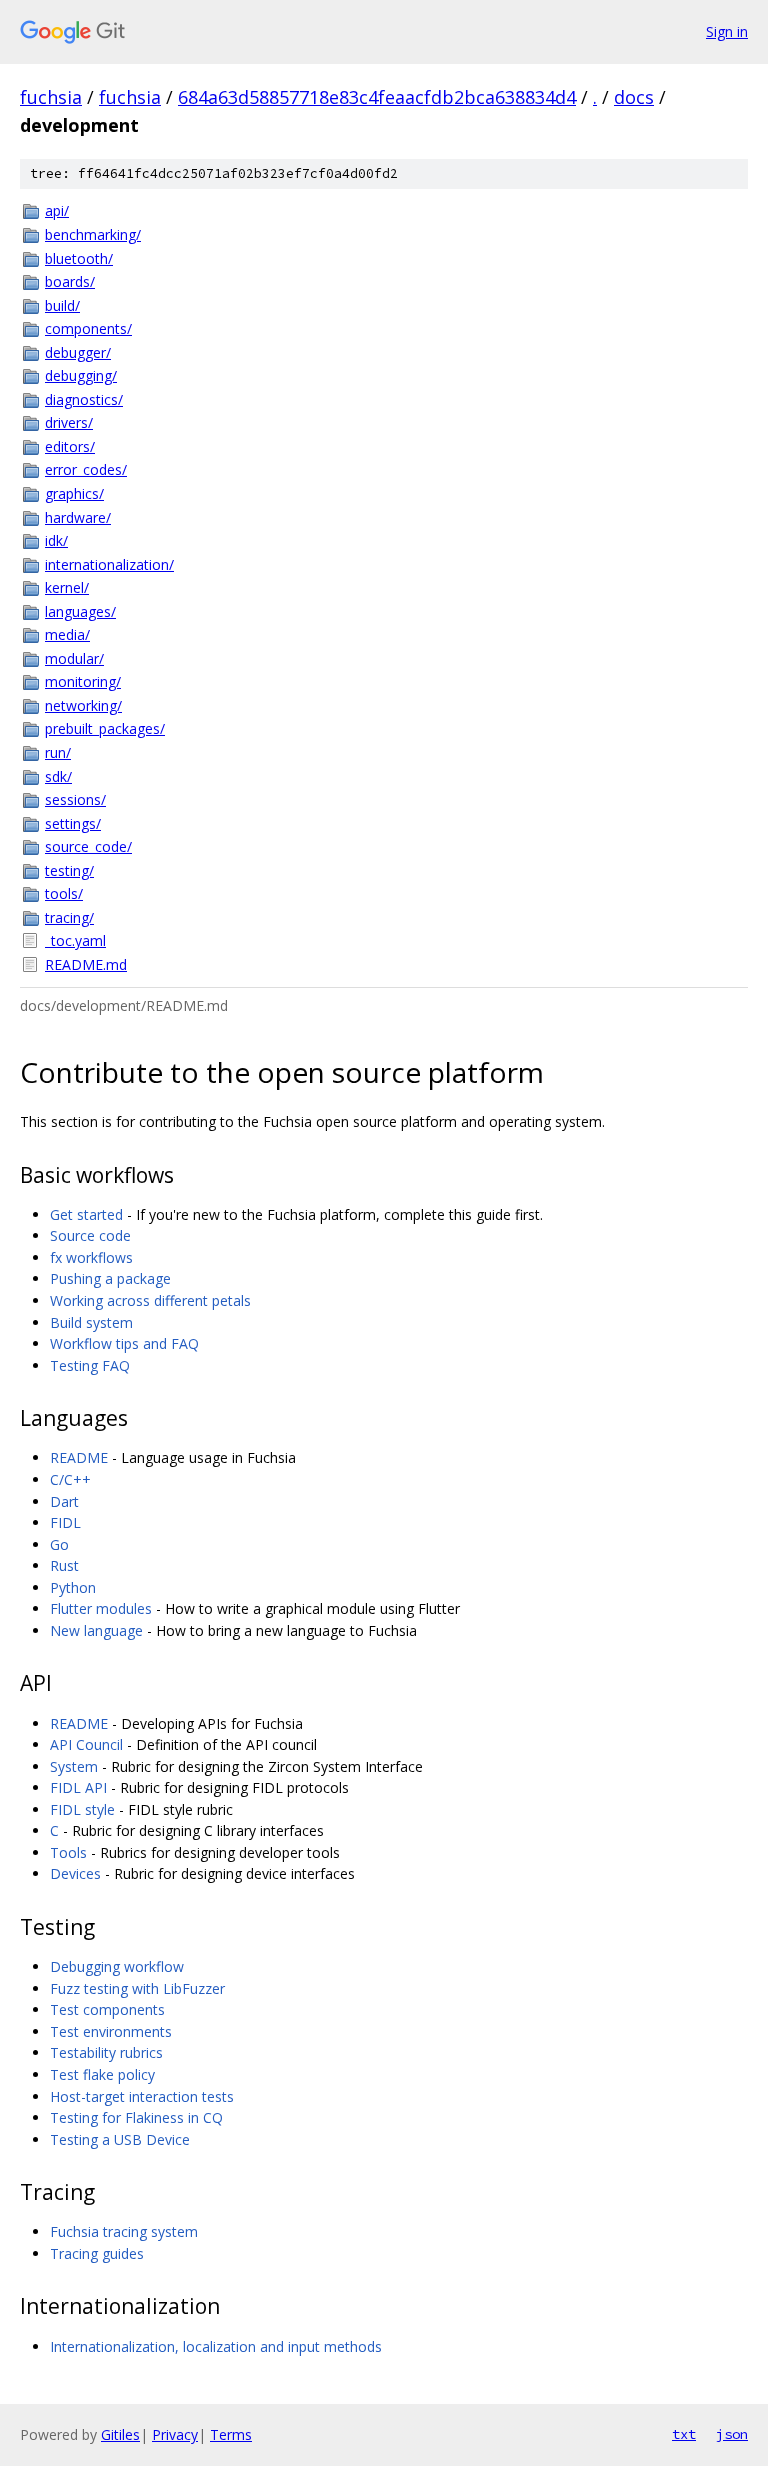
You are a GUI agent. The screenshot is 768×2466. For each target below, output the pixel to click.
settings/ (73, 823)
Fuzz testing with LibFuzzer (137, 1988)
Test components (107, 2009)
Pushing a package (110, 1278)
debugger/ (78, 352)
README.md (86, 964)
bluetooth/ (79, 258)
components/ (88, 328)
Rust (64, 1565)
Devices (75, 1873)
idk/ (56, 540)
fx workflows (91, 1257)
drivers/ (69, 422)
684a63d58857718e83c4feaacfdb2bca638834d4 (377, 97)
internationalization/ (109, 564)
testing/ (69, 870)
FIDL (65, 1522)
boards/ (70, 281)
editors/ (70, 446)
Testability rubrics (106, 2052)
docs (634, 97)
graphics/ (74, 493)
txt (684, 2434)
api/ (57, 210)
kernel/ (67, 587)
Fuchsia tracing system (124, 2231)
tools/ (64, 893)
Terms (231, 2434)
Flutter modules (101, 1608)
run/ (58, 752)
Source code (90, 1235)
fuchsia (51, 97)
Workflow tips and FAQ (124, 1343)
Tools (68, 1852)
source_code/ (88, 846)
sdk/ (58, 776)
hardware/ (78, 517)
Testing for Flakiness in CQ (136, 2117)
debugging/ (81, 375)
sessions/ (75, 799)
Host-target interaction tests (142, 2096)
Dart (64, 1501)
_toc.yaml (75, 940)
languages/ (80, 611)
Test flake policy (102, 2074)
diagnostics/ (84, 399)
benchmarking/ (93, 234)
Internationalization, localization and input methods (216, 2346)
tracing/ (69, 917)
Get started (86, 1214)
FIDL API (78, 1787)
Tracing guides (97, 2253)
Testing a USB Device (120, 2139)
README (79, 1457)
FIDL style (82, 1809)
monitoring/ (83, 681)
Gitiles (120, 2434)
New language (96, 1630)
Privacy (175, 2434)
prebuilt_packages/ (105, 728)
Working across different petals (150, 1300)
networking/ (83, 705)
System (74, 1766)
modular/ (74, 658)
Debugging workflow (117, 1966)
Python (73, 1587)
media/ (67, 634)
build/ (62, 305)
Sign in (727, 31)
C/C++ (70, 1479)
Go (59, 1544)
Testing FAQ (90, 1365)
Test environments (111, 2031)
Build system (91, 1322)
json (732, 2434)
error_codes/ (86, 469)
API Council (86, 1744)
